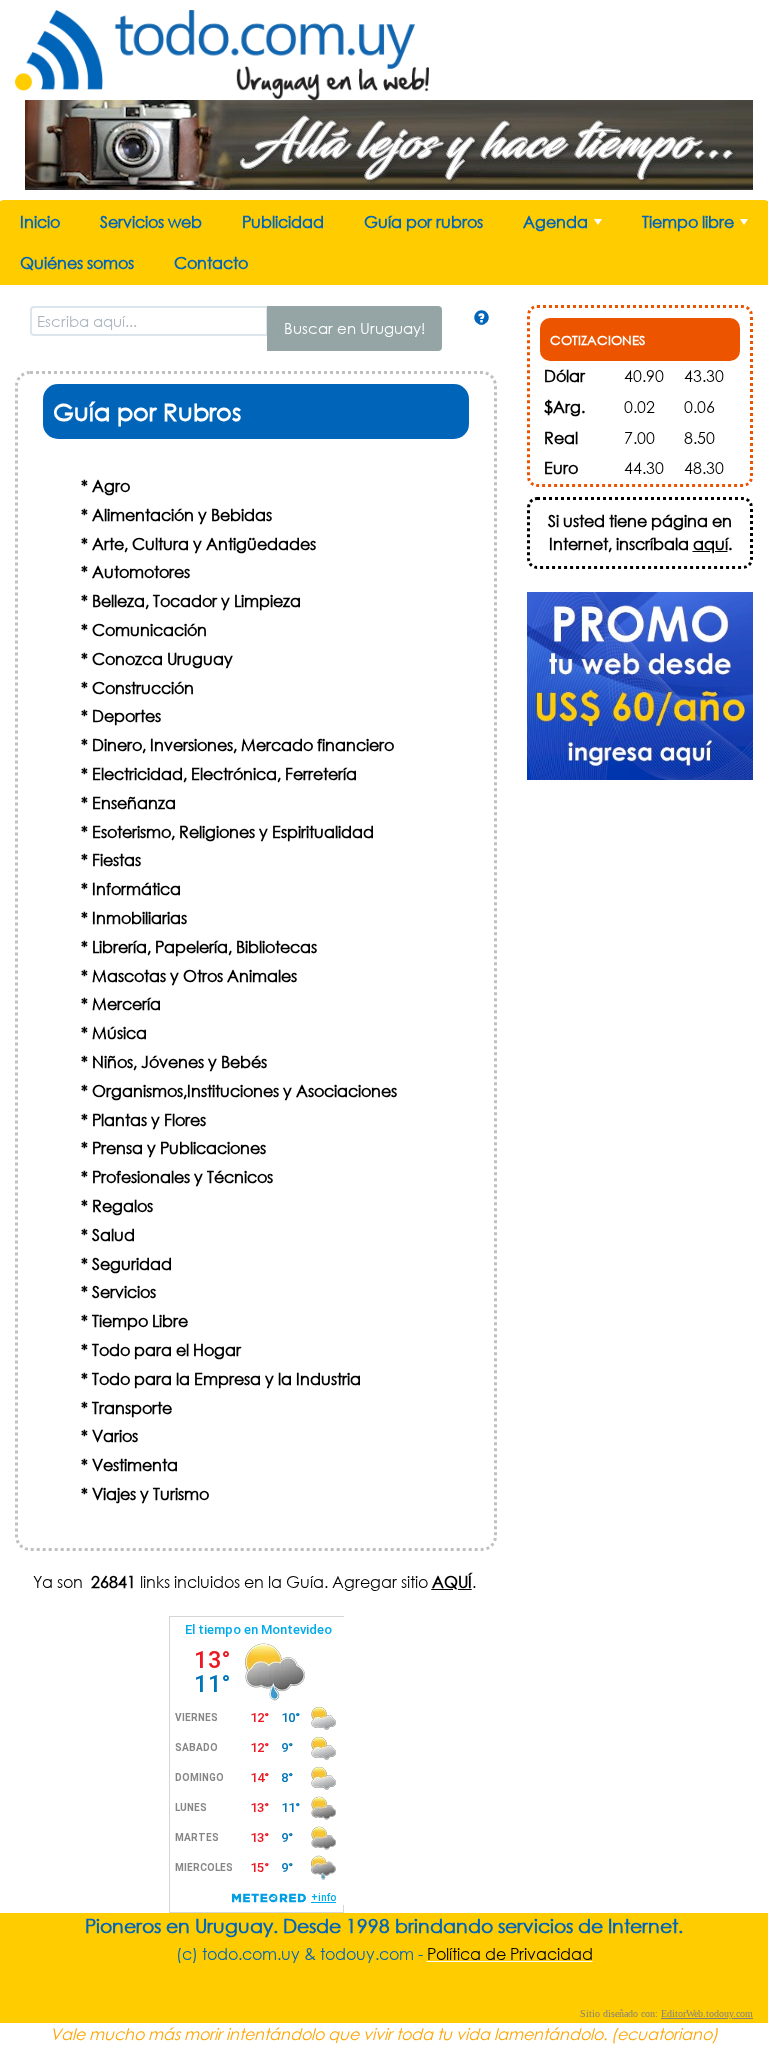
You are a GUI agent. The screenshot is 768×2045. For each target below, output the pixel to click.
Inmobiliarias (139, 917)
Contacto (211, 262)
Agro (111, 485)
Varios (115, 1435)
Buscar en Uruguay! (354, 328)
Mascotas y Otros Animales (194, 975)
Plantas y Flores (149, 1119)
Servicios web (151, 221)
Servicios (124, 1291)
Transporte (132, 1407)
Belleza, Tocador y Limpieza (196, 600)
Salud (113, 1234)
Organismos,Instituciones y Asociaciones (244, 1090)
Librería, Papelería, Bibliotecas (204, 946)
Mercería (126, 1003)
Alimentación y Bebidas (182, 514)
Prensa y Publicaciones (179, 1147)
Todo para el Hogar (166, 1349)
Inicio (40, 221)
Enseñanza (134, 802)
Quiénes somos (77, 262)
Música (119, 1032)
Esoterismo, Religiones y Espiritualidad (233, 831)
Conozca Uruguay (162, 658)
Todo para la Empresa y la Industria (226, 1378)
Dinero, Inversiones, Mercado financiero (243, 744)
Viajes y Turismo (150, 1493)
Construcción (143, 687)
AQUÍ (452, 1581)
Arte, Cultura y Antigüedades (204, 543)
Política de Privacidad (510, 1953)
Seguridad (132, 1263)
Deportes (126, 715)
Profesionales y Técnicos (182, 1176)
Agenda (564, 226)
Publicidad (283, 221)
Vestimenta (135, 1464)
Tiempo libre (697, 226)
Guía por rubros (423, 221)
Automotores (141, 571)
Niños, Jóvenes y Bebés (179, 1061)
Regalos (122, 1205)
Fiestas (116, 859)
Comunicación (149, 629)
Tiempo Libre (140, 1320)
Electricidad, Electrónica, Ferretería (224, 773)
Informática (136, 888)
